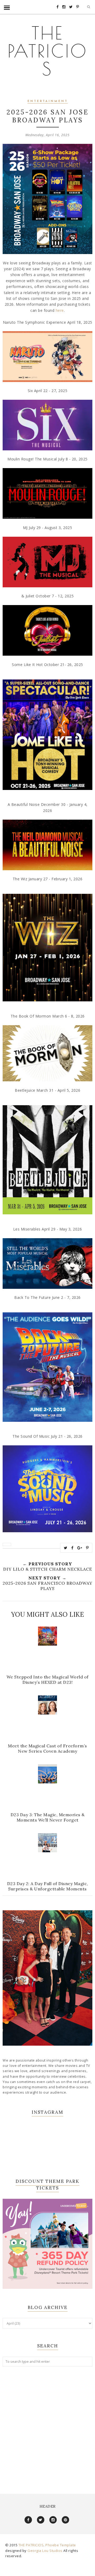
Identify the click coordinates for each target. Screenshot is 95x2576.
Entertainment (48, 101)
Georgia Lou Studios (45, 2551)
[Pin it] (87, 1548)
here (60, 310)
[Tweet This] (66, 1548)
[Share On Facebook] (72, 1548)
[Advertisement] (47, 2425)
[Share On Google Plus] (80, 1548)
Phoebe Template (61, 2545)
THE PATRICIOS (48, 51)
